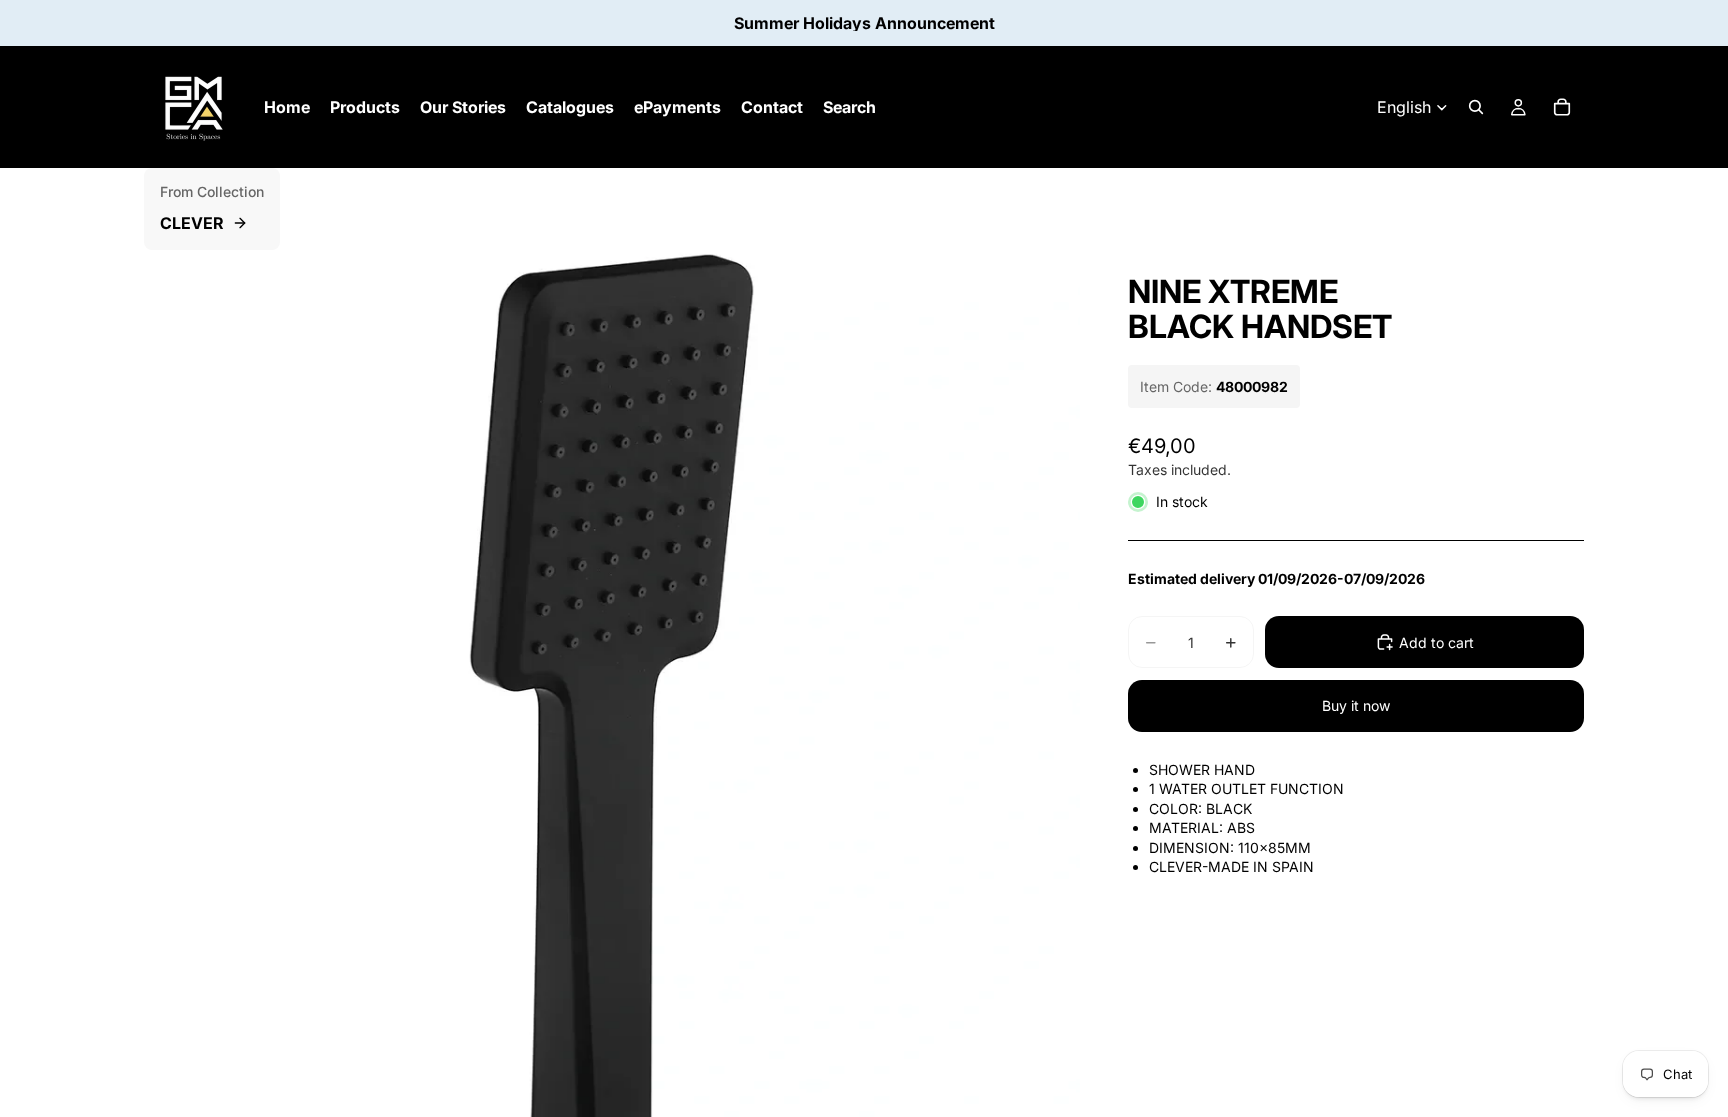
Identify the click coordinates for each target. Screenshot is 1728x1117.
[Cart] (1562, 107)
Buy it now (1356, 705)
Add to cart (1436, 642)
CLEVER (192, 223)
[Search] (1476, 107)
